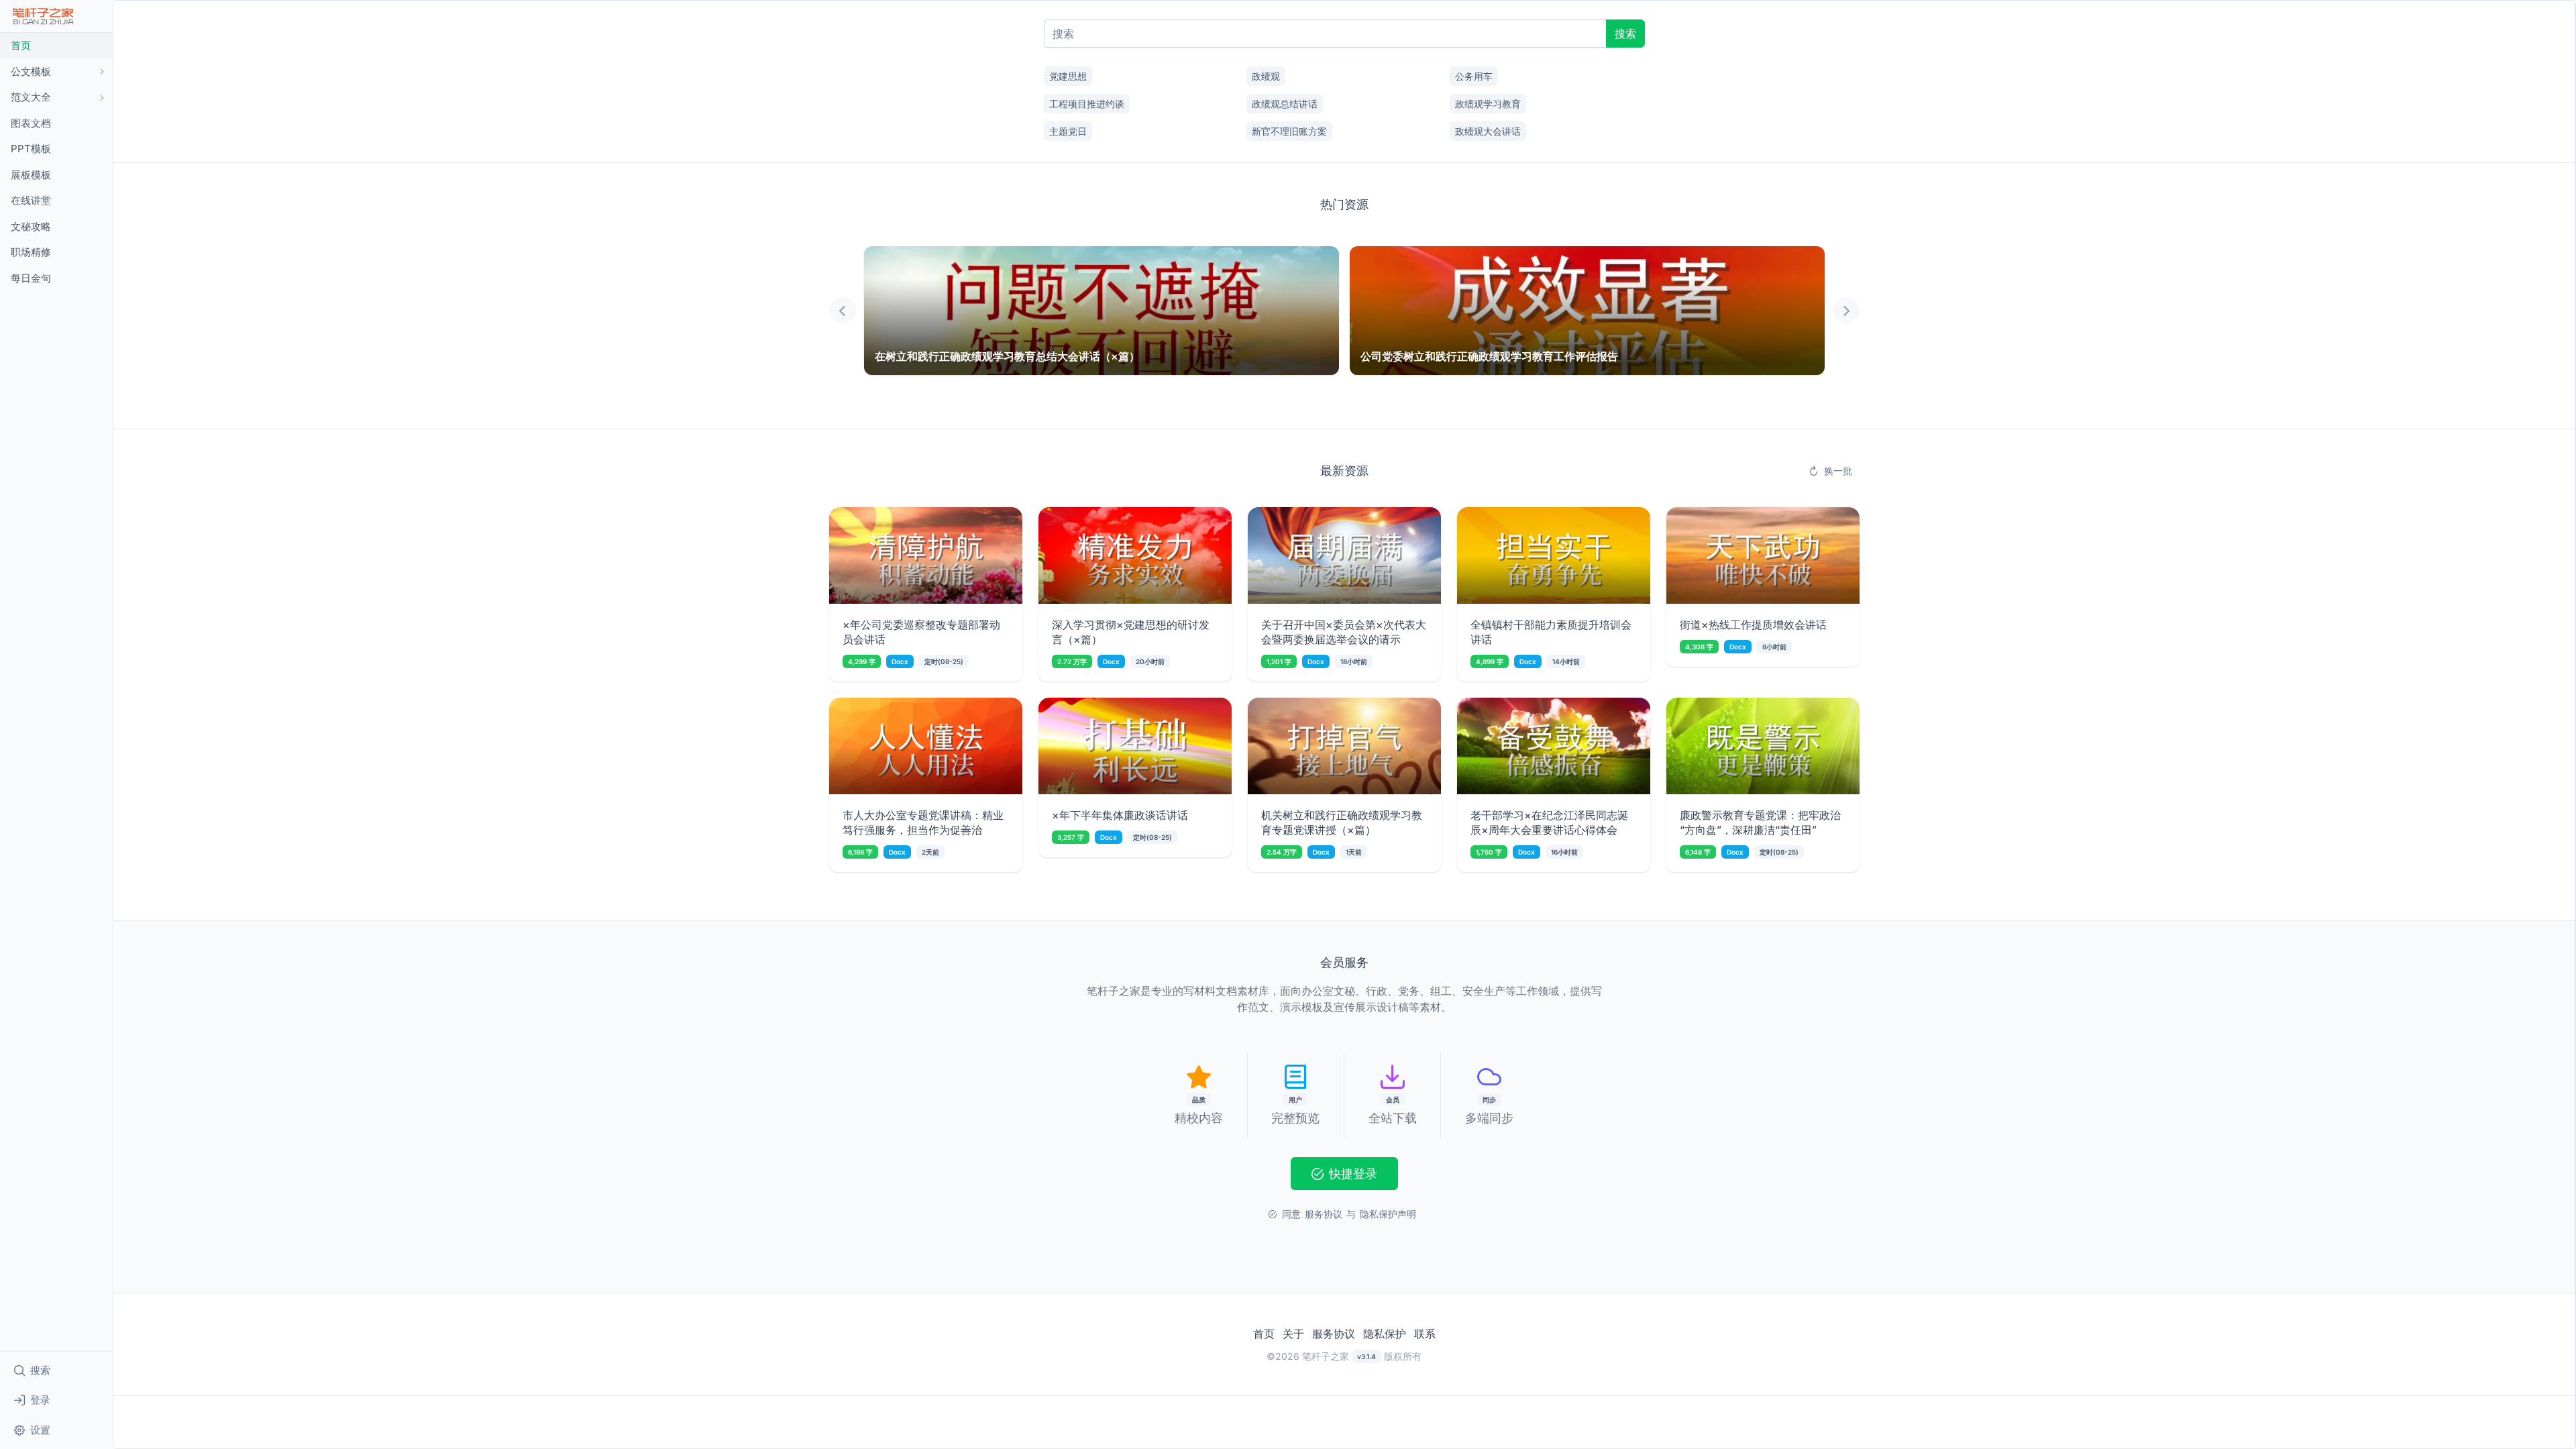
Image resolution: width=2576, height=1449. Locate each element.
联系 (1425, 1334)
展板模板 (31, 175)
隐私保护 (1385, 1334)
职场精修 (31, 252)
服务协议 (1334, 1334)
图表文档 (31, 123)
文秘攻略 (31, 226)
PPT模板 (31, 149)
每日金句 (31, 278)
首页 (21, 45)
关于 (1293, 1334)
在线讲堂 (31, 200)
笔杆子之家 (1326, 1356)
